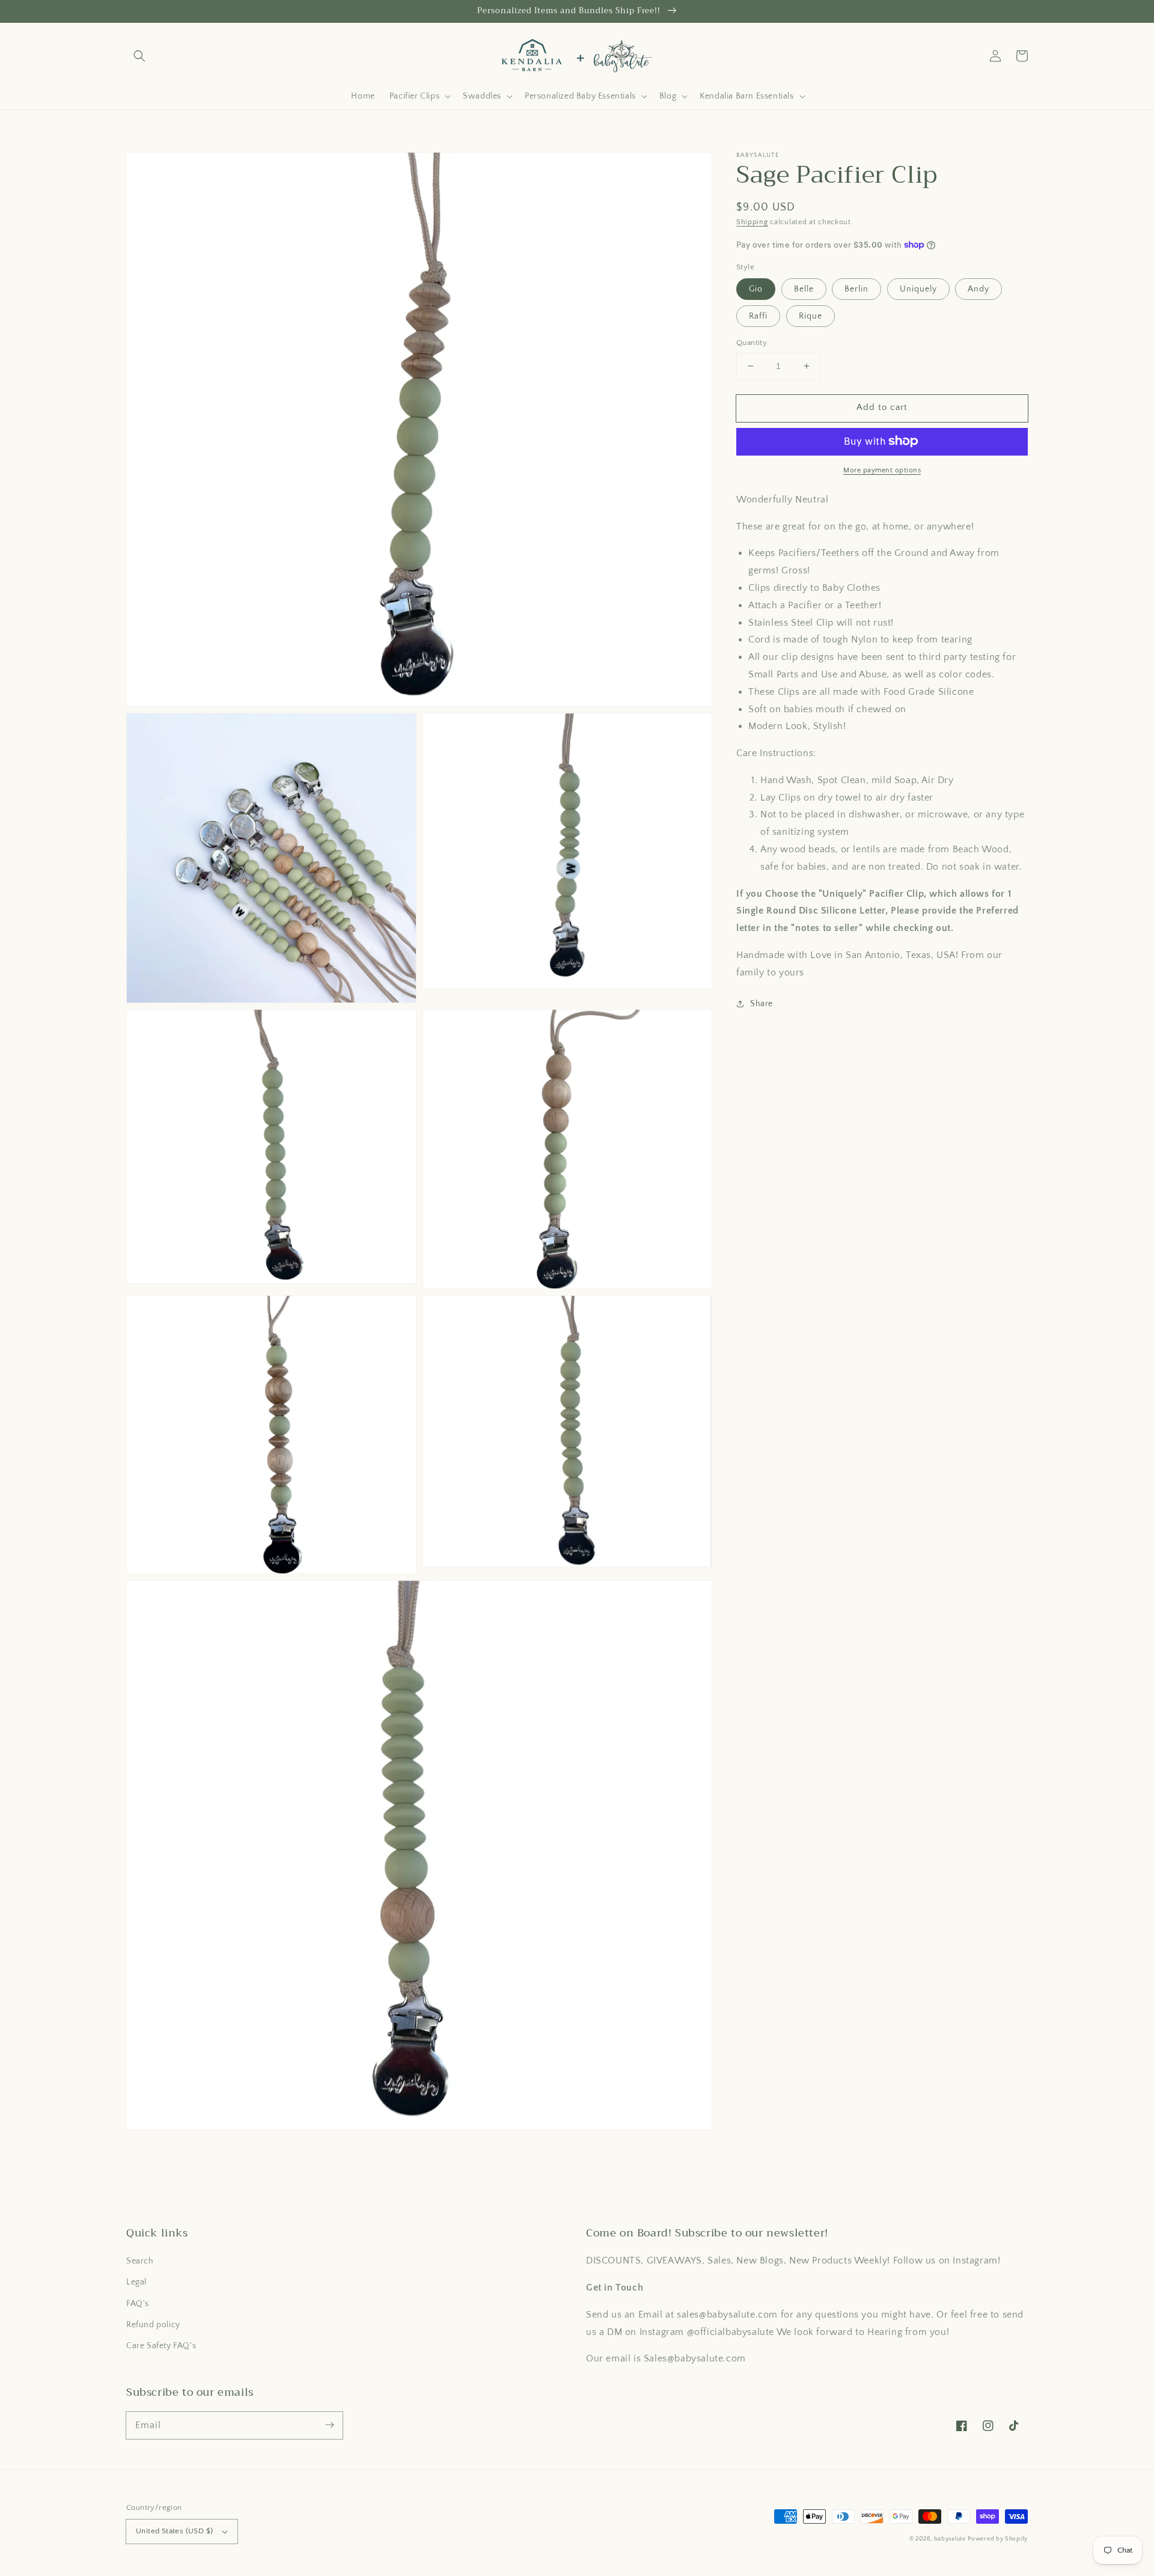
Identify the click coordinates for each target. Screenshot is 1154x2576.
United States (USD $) (174, 2531)
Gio (756, 289)
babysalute (950, 2539)
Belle (804, 289)
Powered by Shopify (998, 2539)
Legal (136, 2282)
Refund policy (153, 2325)
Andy (978, 289)
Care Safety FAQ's (161, 2346)
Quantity (752, 343)
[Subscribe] (329, 2425)
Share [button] (762, 1003)
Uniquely (918, 289)
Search (140, 2261)
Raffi (758, 316)
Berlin (856, 289)
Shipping (752, 222)
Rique (811, 316)
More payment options (882, 470)
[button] (139, 56)
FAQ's (138, 2304)
